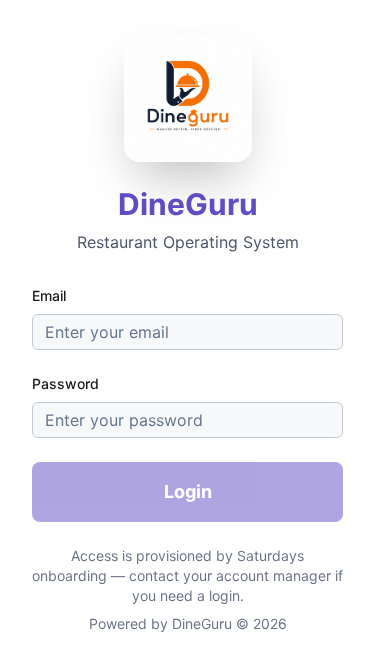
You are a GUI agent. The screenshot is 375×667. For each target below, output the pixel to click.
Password (65, 383)
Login (188, 491)
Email (49, 295)
